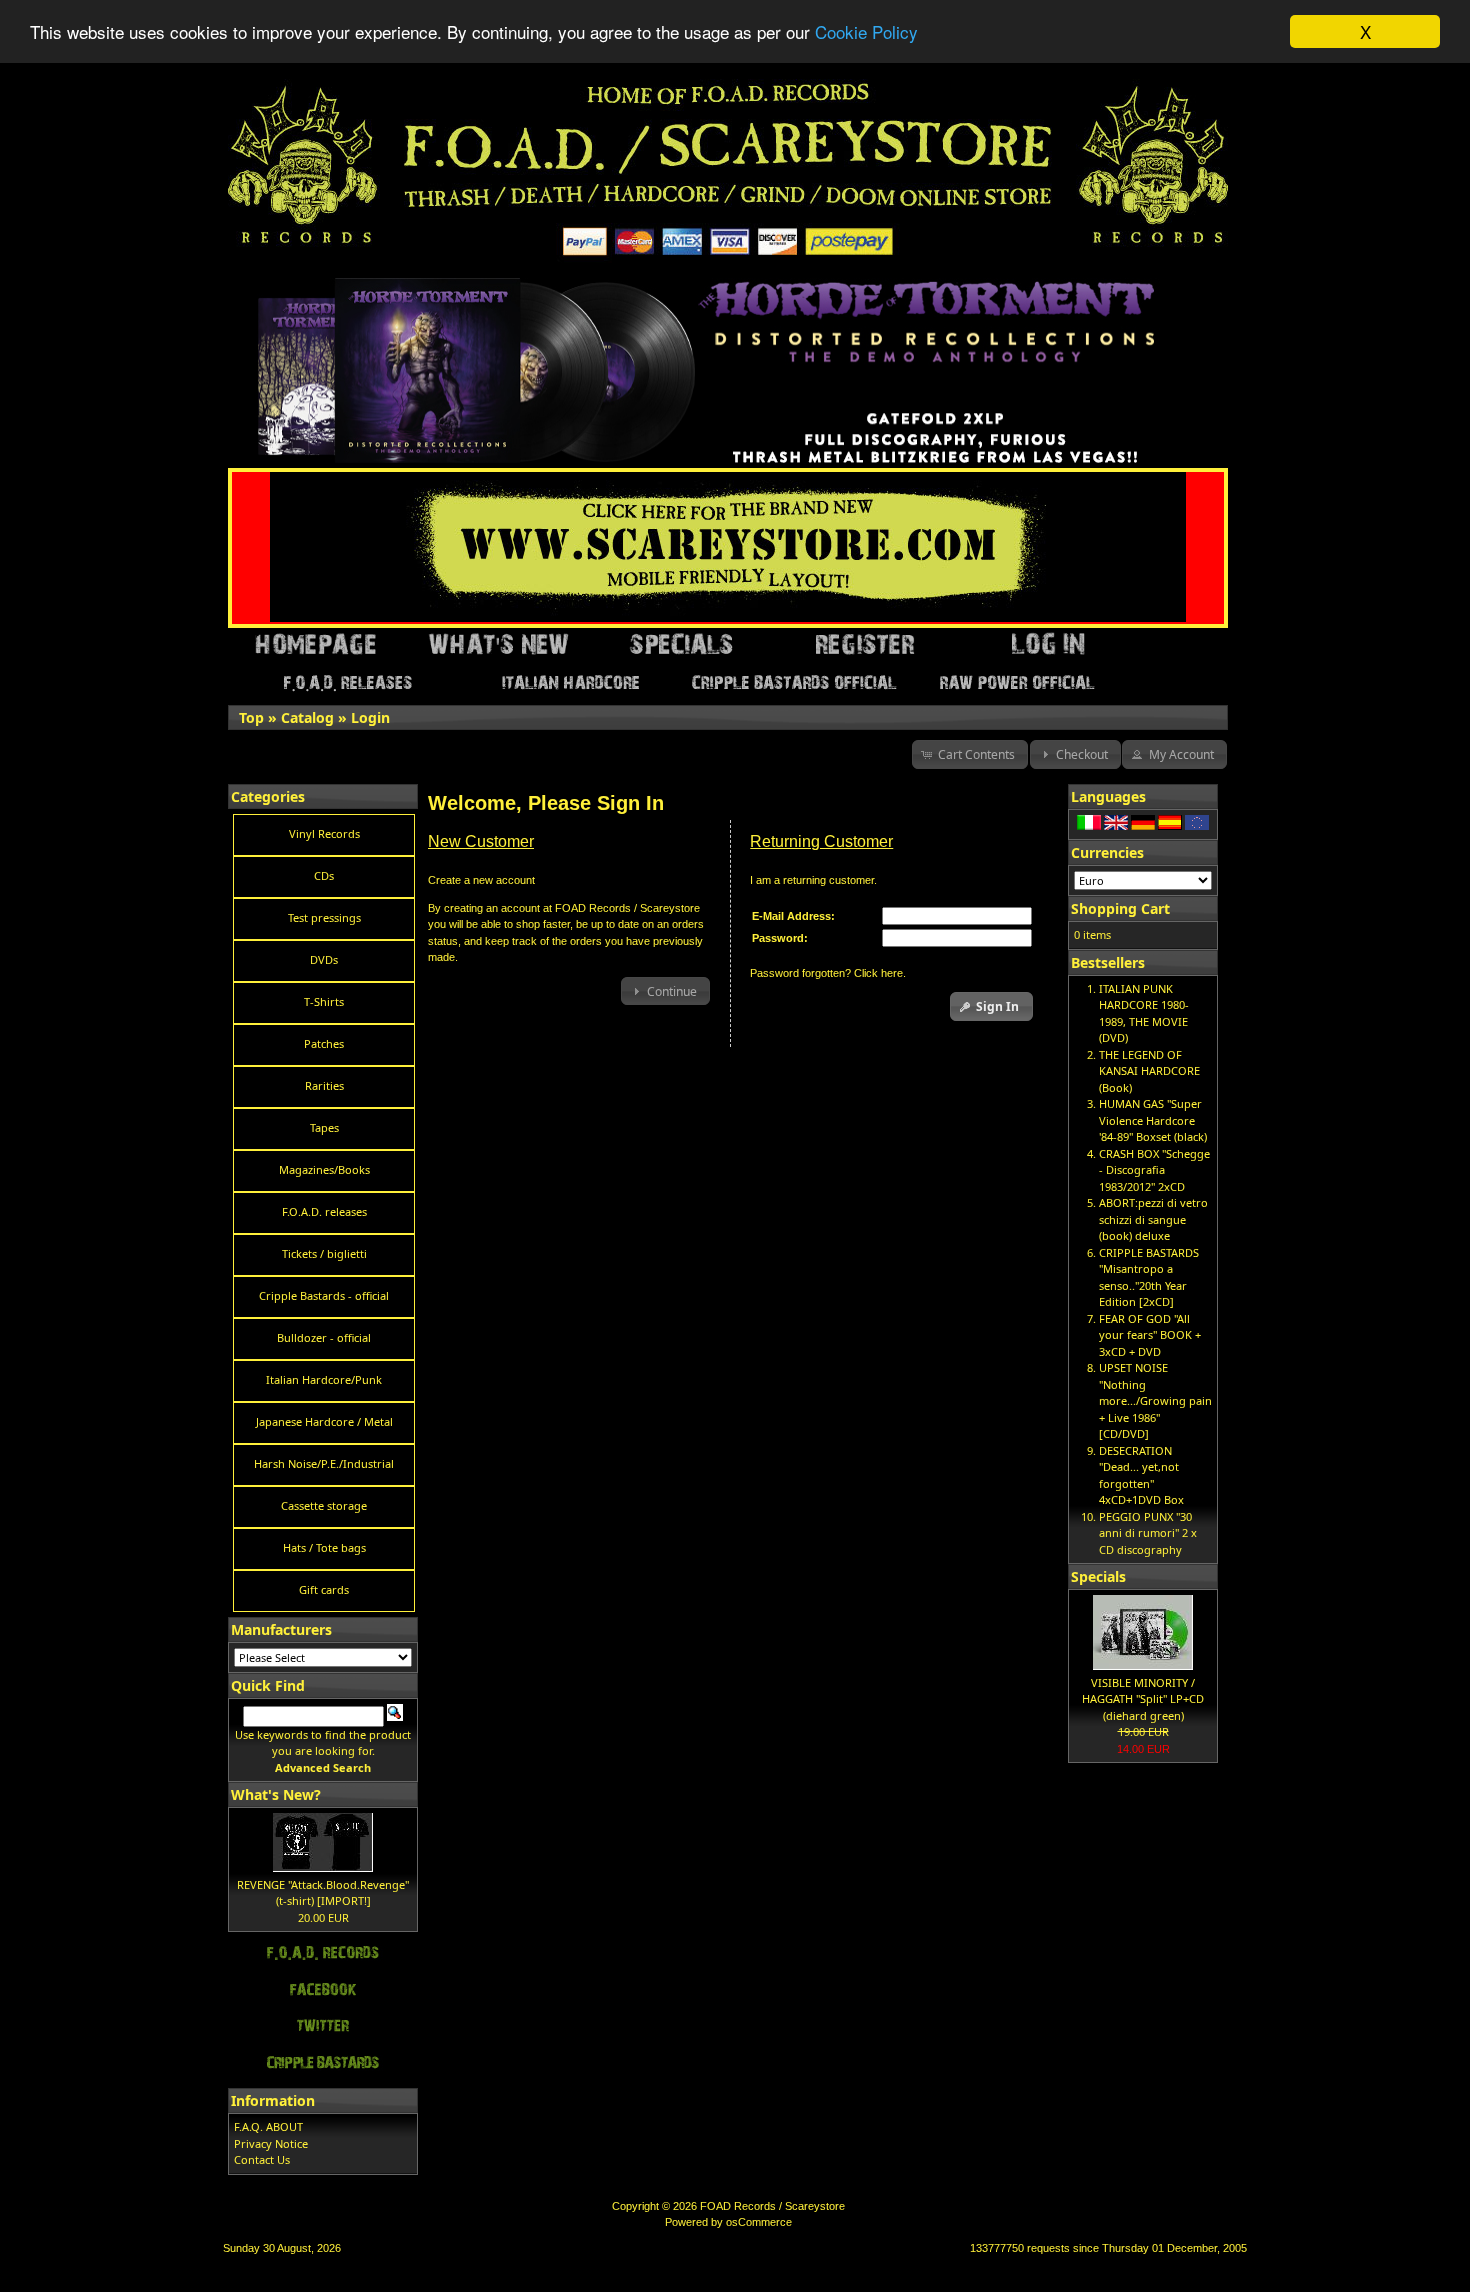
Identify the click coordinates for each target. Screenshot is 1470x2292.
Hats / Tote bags (324, 1547)
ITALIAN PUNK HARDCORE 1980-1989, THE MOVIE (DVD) (1144, 1013)
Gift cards (324, 1589)
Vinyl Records (324, 833)
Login (370, 717)
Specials (1098, 1576)
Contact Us (262, 2159)
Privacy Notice (271, 2143)
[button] (970, 754)
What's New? (276, 1794)
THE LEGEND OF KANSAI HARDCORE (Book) (1149, 1071)
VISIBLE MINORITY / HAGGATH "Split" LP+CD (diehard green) (1143, 1699)
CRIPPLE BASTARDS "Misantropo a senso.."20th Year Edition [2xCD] (1149, 1277)
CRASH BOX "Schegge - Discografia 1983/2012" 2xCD (1154, 1170)
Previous (233, 284)
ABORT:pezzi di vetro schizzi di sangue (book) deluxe (1153, 1219)
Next (1213, 284)
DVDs (324, 959)
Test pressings (324, 917)
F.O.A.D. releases (324, 1211)
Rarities (324, 1085)
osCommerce (759, 2222)
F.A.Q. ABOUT (268, 2126)
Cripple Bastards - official (324, 1295)
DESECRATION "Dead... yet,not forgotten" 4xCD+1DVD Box (1141, 1475)
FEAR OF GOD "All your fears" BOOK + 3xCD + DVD (1150, 1335)
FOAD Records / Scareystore (772, 2206)
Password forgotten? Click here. (828, 973)
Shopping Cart (1120, 908)
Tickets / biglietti (324, 1253)
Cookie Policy (866, 32)
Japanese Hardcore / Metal (324, 1421)
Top (251, 717)
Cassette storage (324, 1505)
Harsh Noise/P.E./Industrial (324, 1463)
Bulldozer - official (324, 1337)
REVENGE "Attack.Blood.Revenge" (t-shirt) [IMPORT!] (323, 1893)
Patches (324, 1043)
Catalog (307, 717)
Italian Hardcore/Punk (324, 1379)
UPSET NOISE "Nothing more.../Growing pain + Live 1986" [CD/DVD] (1155, 1400)
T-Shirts (324, 1001)
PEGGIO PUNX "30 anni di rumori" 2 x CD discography (1148, 1533)
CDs (324, 875)
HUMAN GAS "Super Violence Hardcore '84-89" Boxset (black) (1153, 1120)
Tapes (324, 1127)
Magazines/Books (324, 1169)
